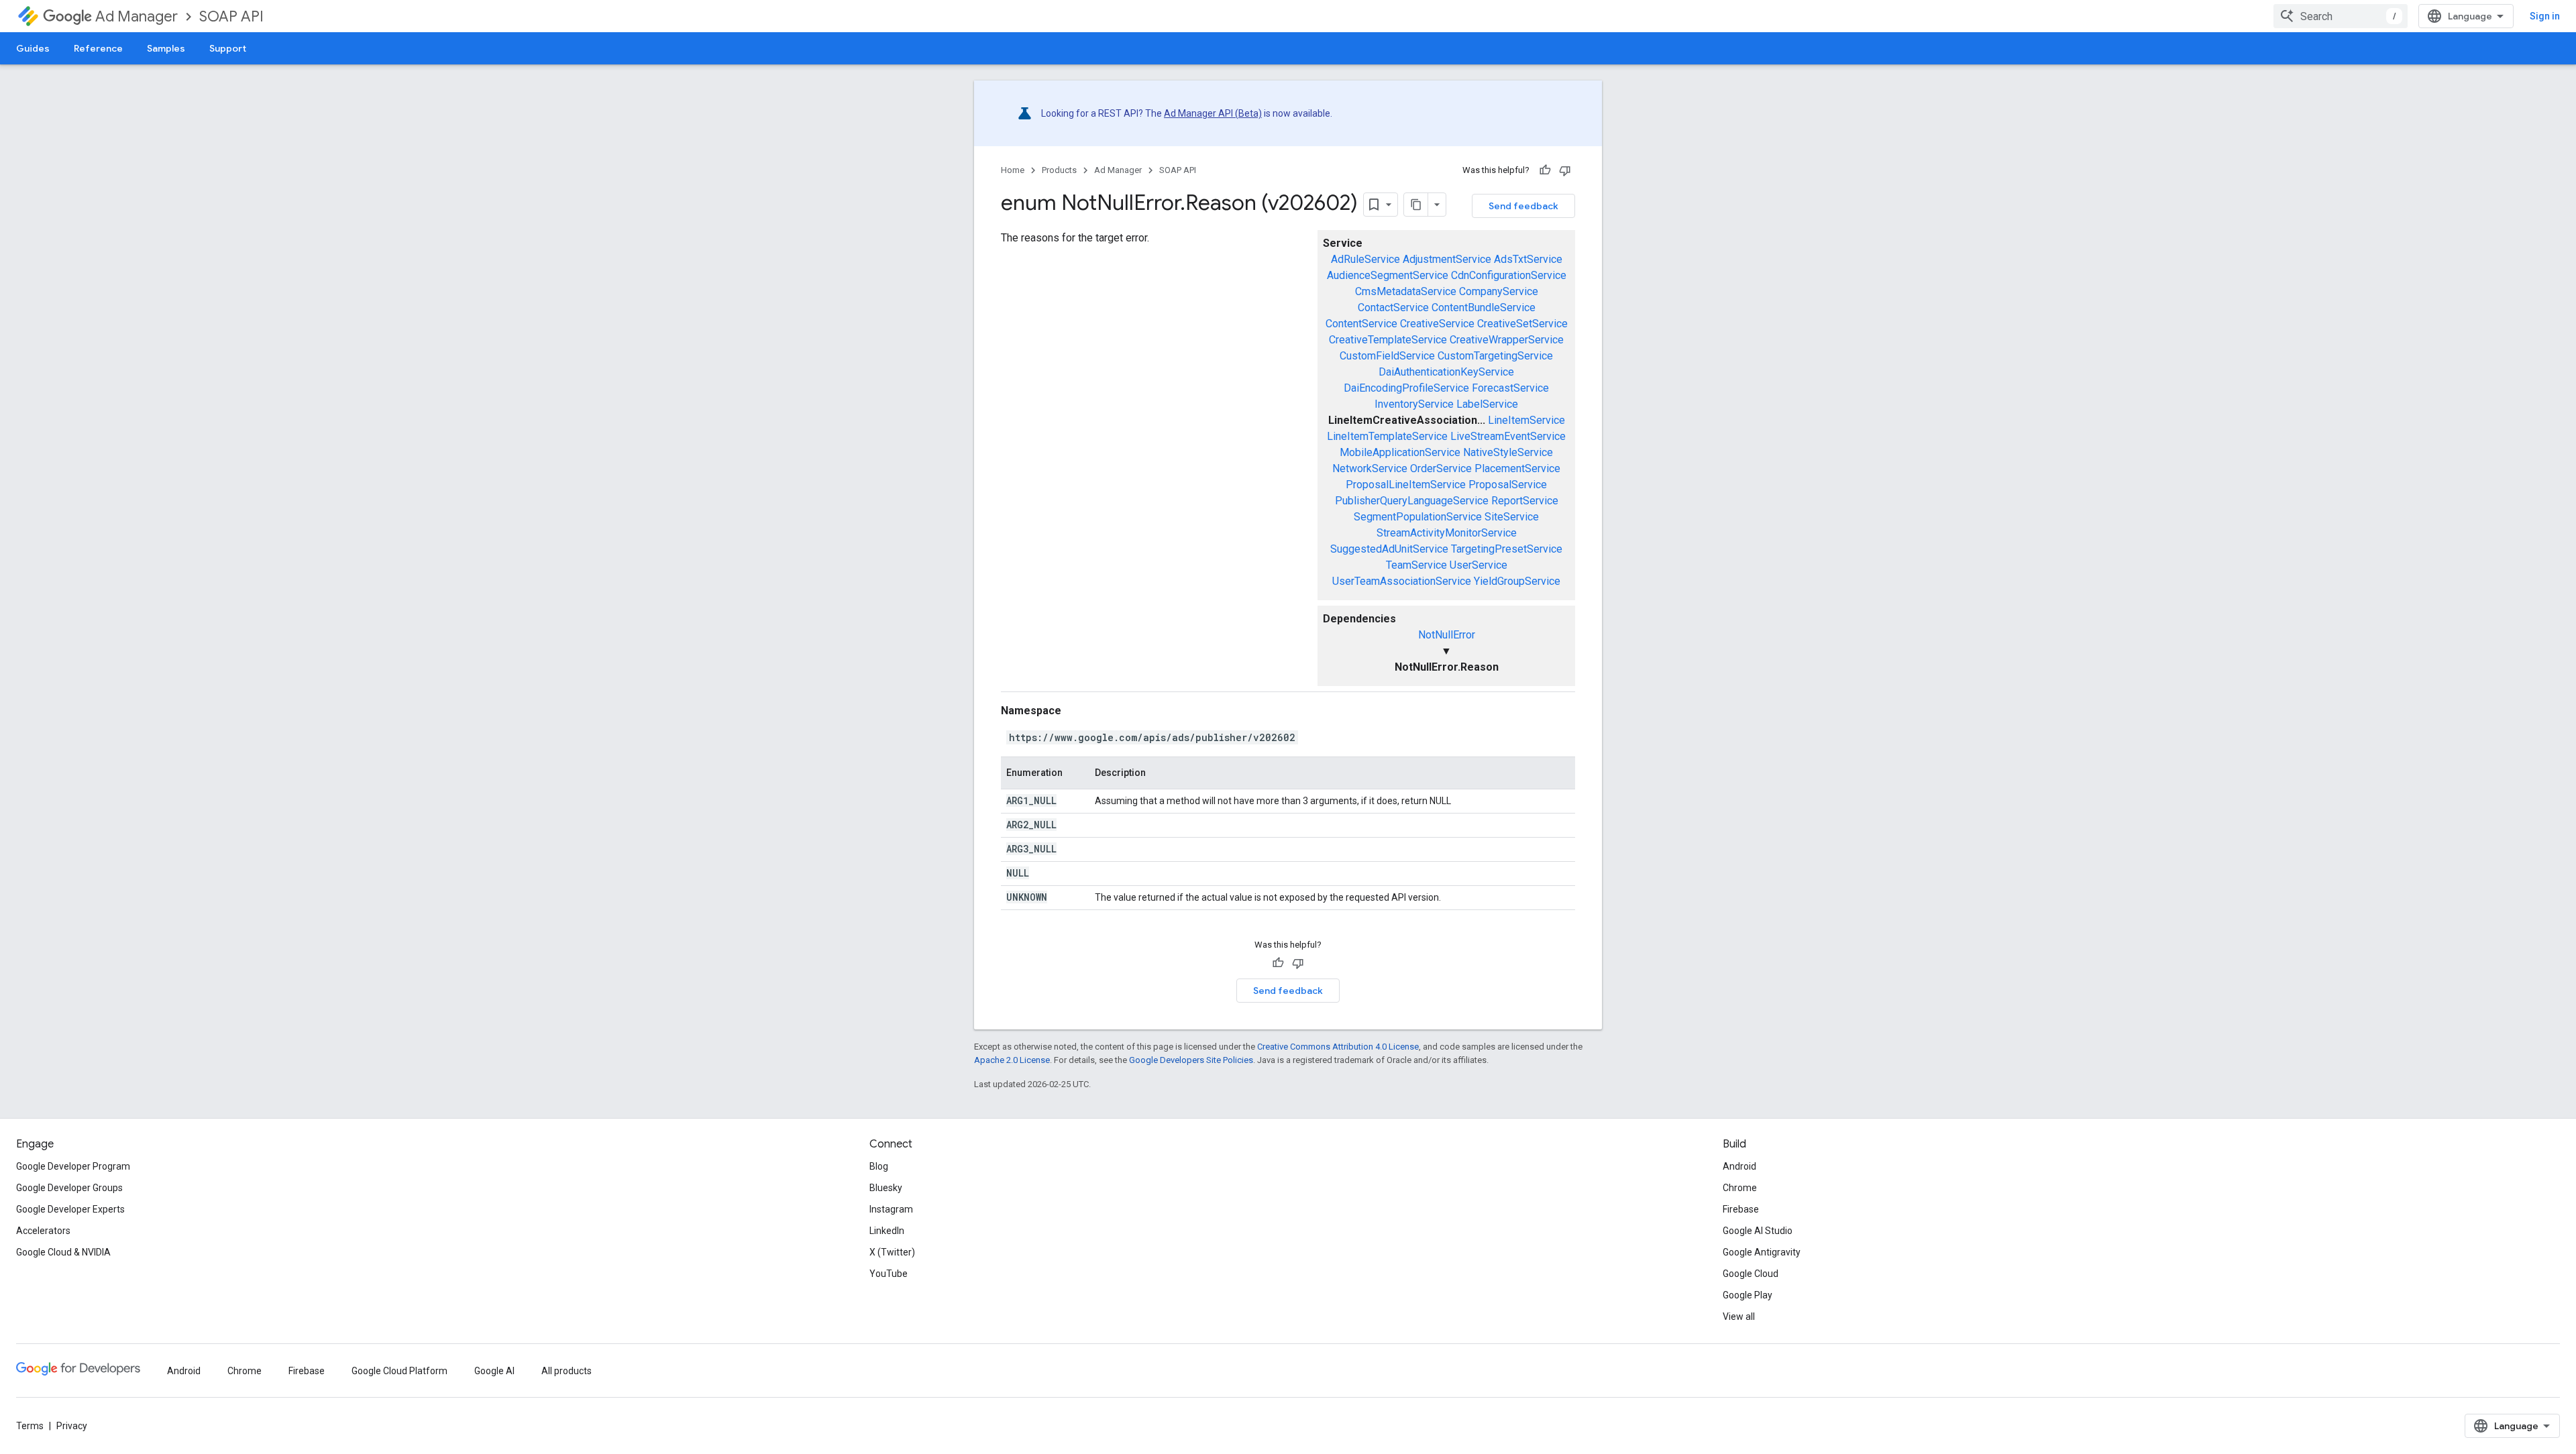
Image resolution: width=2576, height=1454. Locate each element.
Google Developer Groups (69, 1188)
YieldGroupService (1517, 581)
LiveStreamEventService (1508, 436)
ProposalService (1508, 485)
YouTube (889, 1274)
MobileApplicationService (1400, 452)
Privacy (72, 1426)
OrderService (1441, 468)
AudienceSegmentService (1388, 275)
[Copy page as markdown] (1416, 205)
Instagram (891, 1209)
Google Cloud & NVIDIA (63, 1252)
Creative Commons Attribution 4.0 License (1338, 1047)
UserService (1479, 565)
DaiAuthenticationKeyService (1446, 372)
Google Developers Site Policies (1191, 1060)
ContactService (1393, 307)
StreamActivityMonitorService (1447, 533)
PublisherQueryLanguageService (1412, 501)
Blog (879, 1166)
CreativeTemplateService (1388, 340)
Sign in (2545, 16)
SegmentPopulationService (1418, 517)
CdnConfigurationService (1509, 275)
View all (1739, 1317)
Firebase (1741, 1209)
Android (1739, 1166)
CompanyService (1499, 291)
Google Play (1748, 1295)
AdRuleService (1365, 259)
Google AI (494, 1371)
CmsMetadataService (1406, 291)
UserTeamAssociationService (1402, 581)
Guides (33, 48)
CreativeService (1437, 324)
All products (567, 1371)
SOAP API (231, 16)
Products (1059, 170)
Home (1013, 170)
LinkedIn (887, 1231)
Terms (30, 1426)
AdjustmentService (1447, 259)
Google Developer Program (73, 1166)
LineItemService (1526, 420)
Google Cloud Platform (399, 1371)
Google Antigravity (1762, 1252)
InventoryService (1414, 404)
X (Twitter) (892, 1252)
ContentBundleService (1484, 307)
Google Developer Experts (70, 1209)
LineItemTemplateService (1387, 436)
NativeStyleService (1508, 452)
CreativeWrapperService (1507, 340)
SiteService (1512, 517)
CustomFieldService (1387, 356)
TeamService (1416, 565)
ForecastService (1510, 388)
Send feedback (1523, 206)
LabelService (1487, 404)
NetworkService (1370, 468)
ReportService (1525, 501)
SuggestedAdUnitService (1389, 549)
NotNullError (1447, 635)
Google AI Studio (1758, 1231)
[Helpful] (1545, 170)
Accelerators (43, 1231)
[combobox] (2341, 16)
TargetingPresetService (1507, 549)
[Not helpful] (1565, 170)
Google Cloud (1751, 1274)
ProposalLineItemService (1406, 485)
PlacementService (1517, 468)
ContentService (1361, 324)
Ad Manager (137, 16)
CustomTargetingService (1495, 356)
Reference (98, 48)
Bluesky (886, 1188)
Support (228, 48)
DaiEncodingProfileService (1406, 388)
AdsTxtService (1528, 259)
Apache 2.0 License (1012, 1060)
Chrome (1740, 1188)
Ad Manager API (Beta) (1213, 113)
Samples (166, 48)
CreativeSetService (1522, 324)
